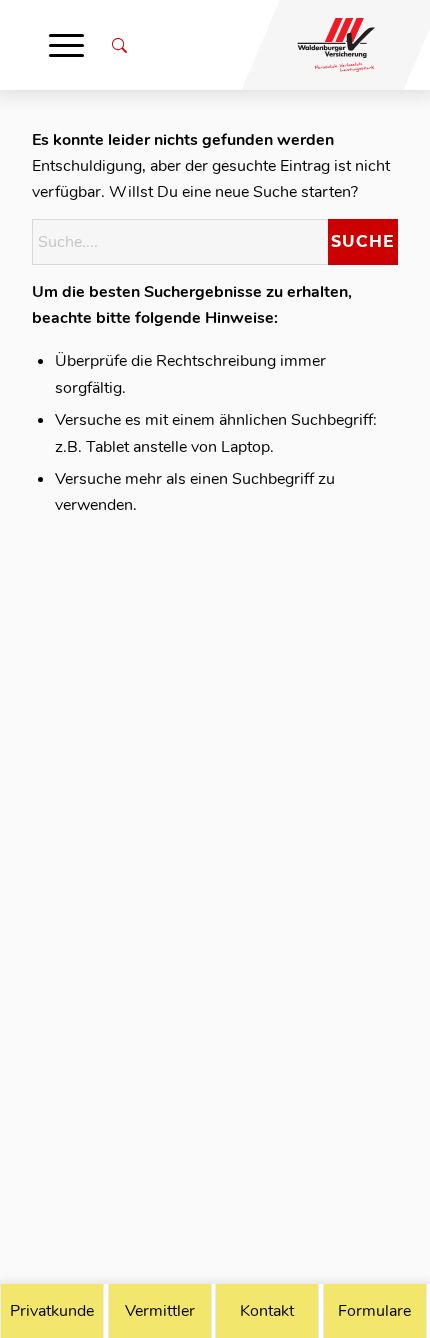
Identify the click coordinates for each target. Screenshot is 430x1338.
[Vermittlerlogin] (160, 1311)
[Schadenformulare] (375, 1311)
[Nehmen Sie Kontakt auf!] (267, 1311)
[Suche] (119, 45)
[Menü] (66, 45)
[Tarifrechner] (52, 1311)
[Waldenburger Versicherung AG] (325, 45)
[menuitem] (66, 45)
